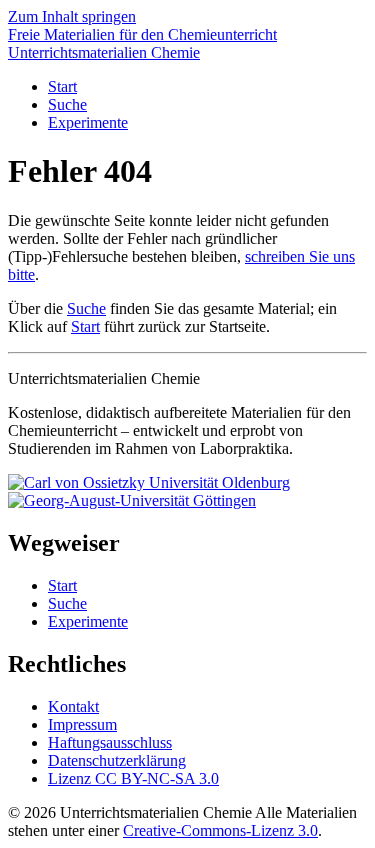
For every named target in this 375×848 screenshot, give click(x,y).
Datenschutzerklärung (117, 760)
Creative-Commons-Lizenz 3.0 (220, 830)
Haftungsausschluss (110, 742)
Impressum (82, 724)
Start (62, 86)
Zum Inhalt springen (72, 16)
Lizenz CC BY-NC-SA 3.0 (133, 778)
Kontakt (73, 706)
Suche (67, 104)
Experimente (88, 122)
